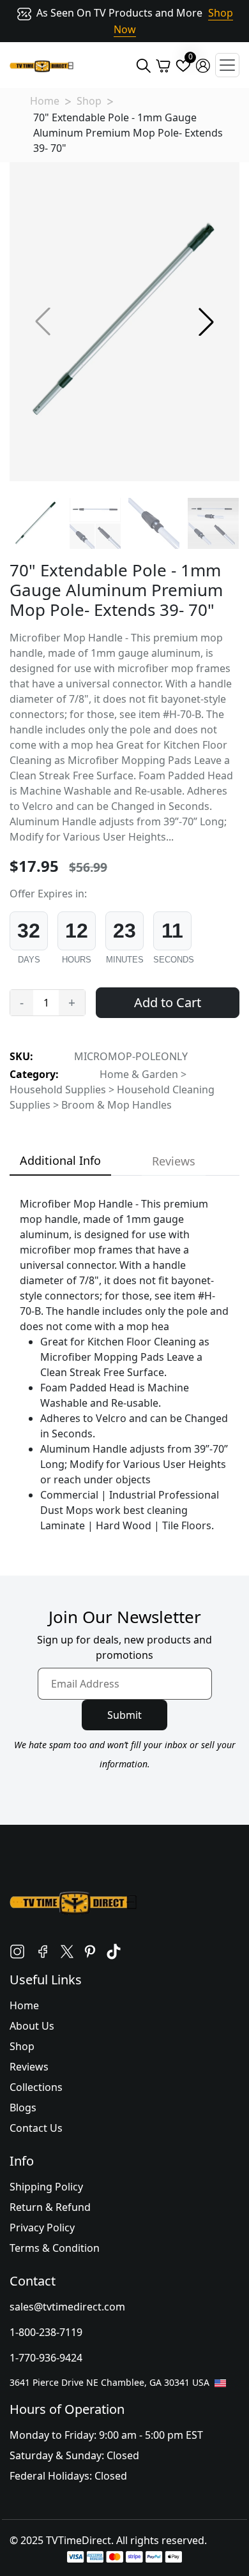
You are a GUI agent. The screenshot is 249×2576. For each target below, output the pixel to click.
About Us (32, 2026)
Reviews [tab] (174, 1161)
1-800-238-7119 (46, 2332)
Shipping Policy (46, 2187)
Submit (124, 1715)
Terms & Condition (55, 2248)
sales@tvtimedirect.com (67, 2307)
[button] (206, 322)
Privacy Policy (42, 2228)
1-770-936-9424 (46, 2358)
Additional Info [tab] (60, 1160)
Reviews (29, 2067)
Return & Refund (50, 2207)
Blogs (23, 2108)
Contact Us (36, 2128)
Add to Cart (168, 1002)
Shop (89, 101)
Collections (36, 2087)
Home (45, 101)
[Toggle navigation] (227, 65)
